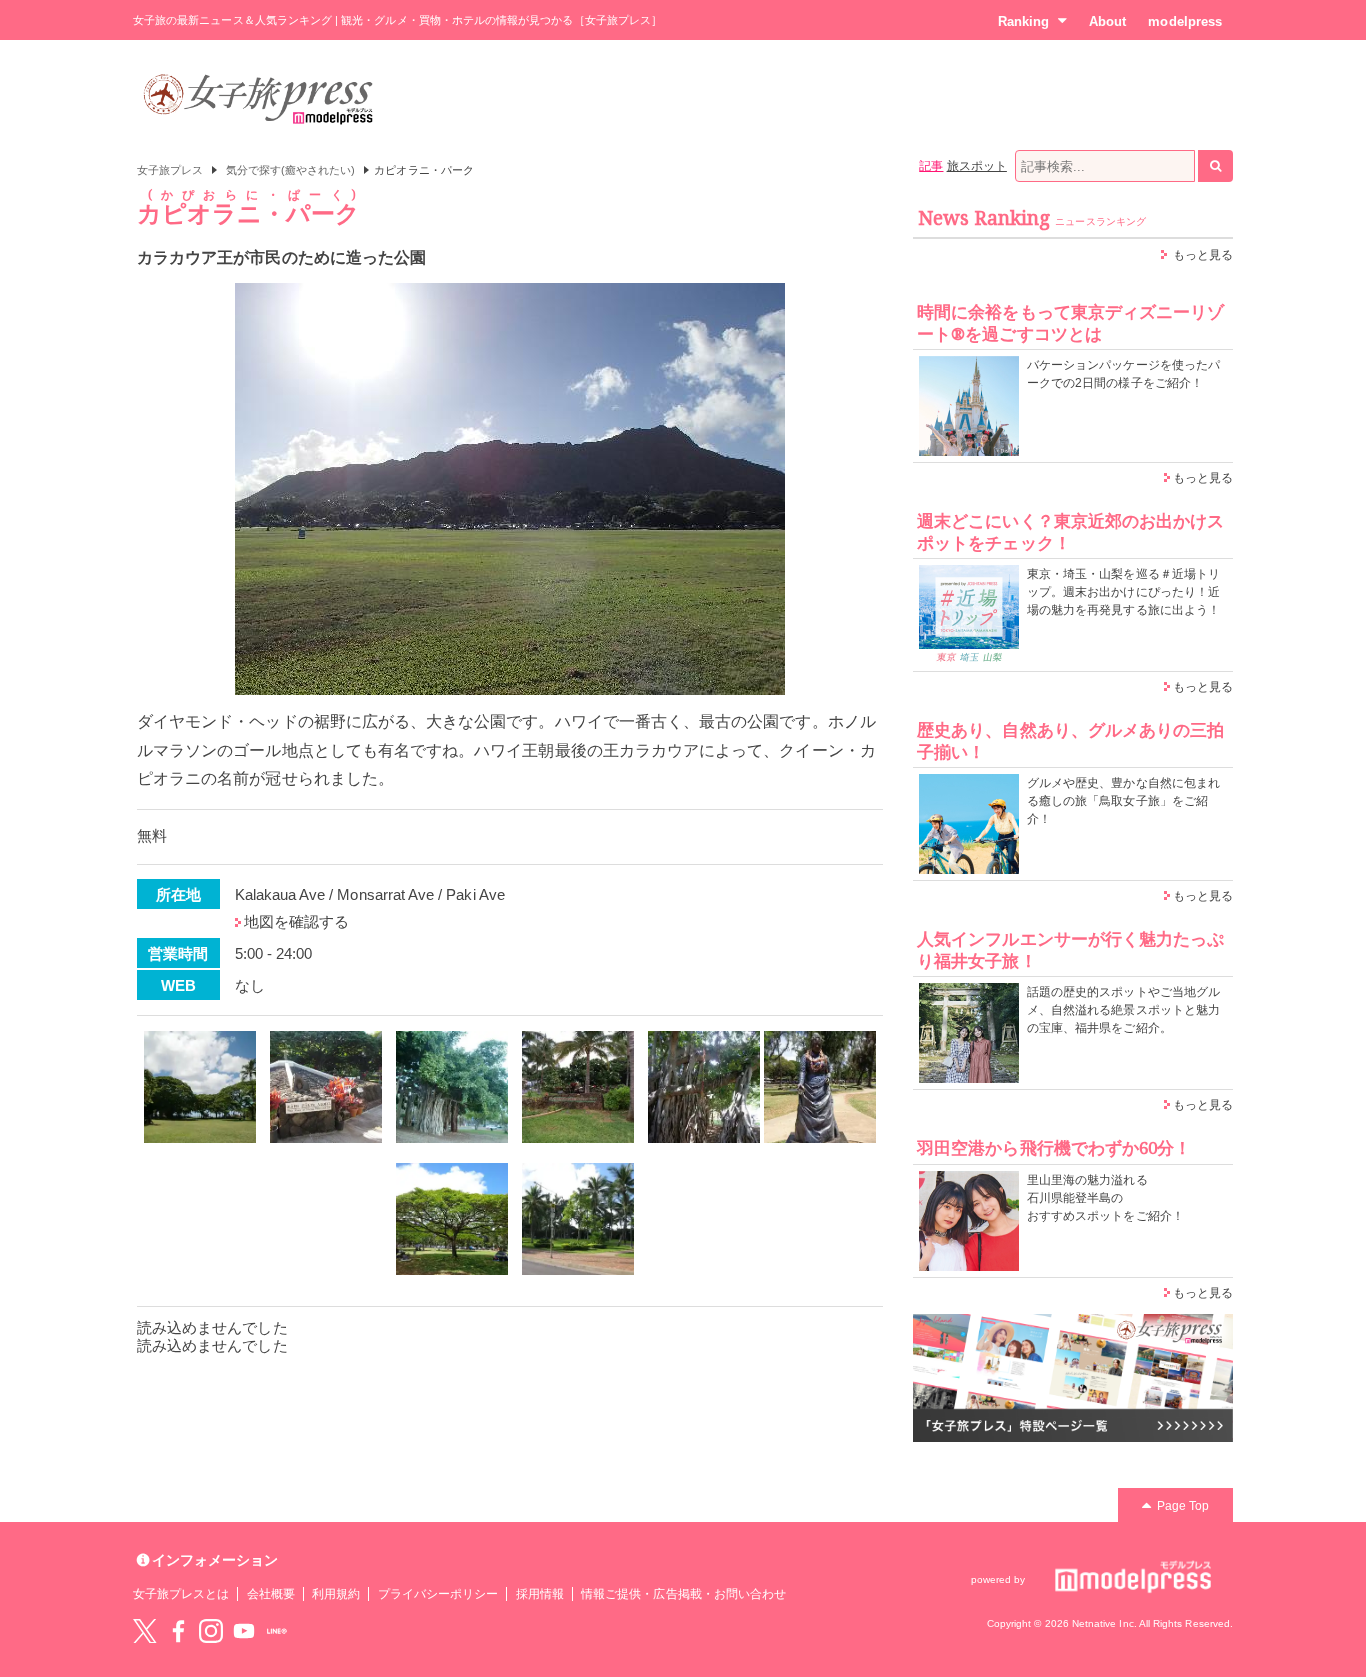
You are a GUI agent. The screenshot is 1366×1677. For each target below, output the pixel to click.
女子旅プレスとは (181, 1594)
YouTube (244, 1631)
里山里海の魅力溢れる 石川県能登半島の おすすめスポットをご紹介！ (1105, 1198)
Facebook (178, 1631)
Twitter (145, 1631)
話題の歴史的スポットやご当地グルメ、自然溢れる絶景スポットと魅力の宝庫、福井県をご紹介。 (1123, 1010)
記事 (931, 166)
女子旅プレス (170, 170)
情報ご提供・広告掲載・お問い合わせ (683, 1594)
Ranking (1023, 21)
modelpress (1185, 21)
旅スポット (977, 166)
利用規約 (336, 1594)
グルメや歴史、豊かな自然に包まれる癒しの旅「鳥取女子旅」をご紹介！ (1123, 801)
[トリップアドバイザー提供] (200, 1087)
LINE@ (277, 1631)
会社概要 (271, 1594)
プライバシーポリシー (438, 1594)
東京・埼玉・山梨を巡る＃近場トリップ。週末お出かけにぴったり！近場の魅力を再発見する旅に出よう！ (1123, 592)
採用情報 (540, 1594)
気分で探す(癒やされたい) (291, 170)
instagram (211, 1631)
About (1107, 21)
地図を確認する (296, 921)
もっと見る (1203, 255)
